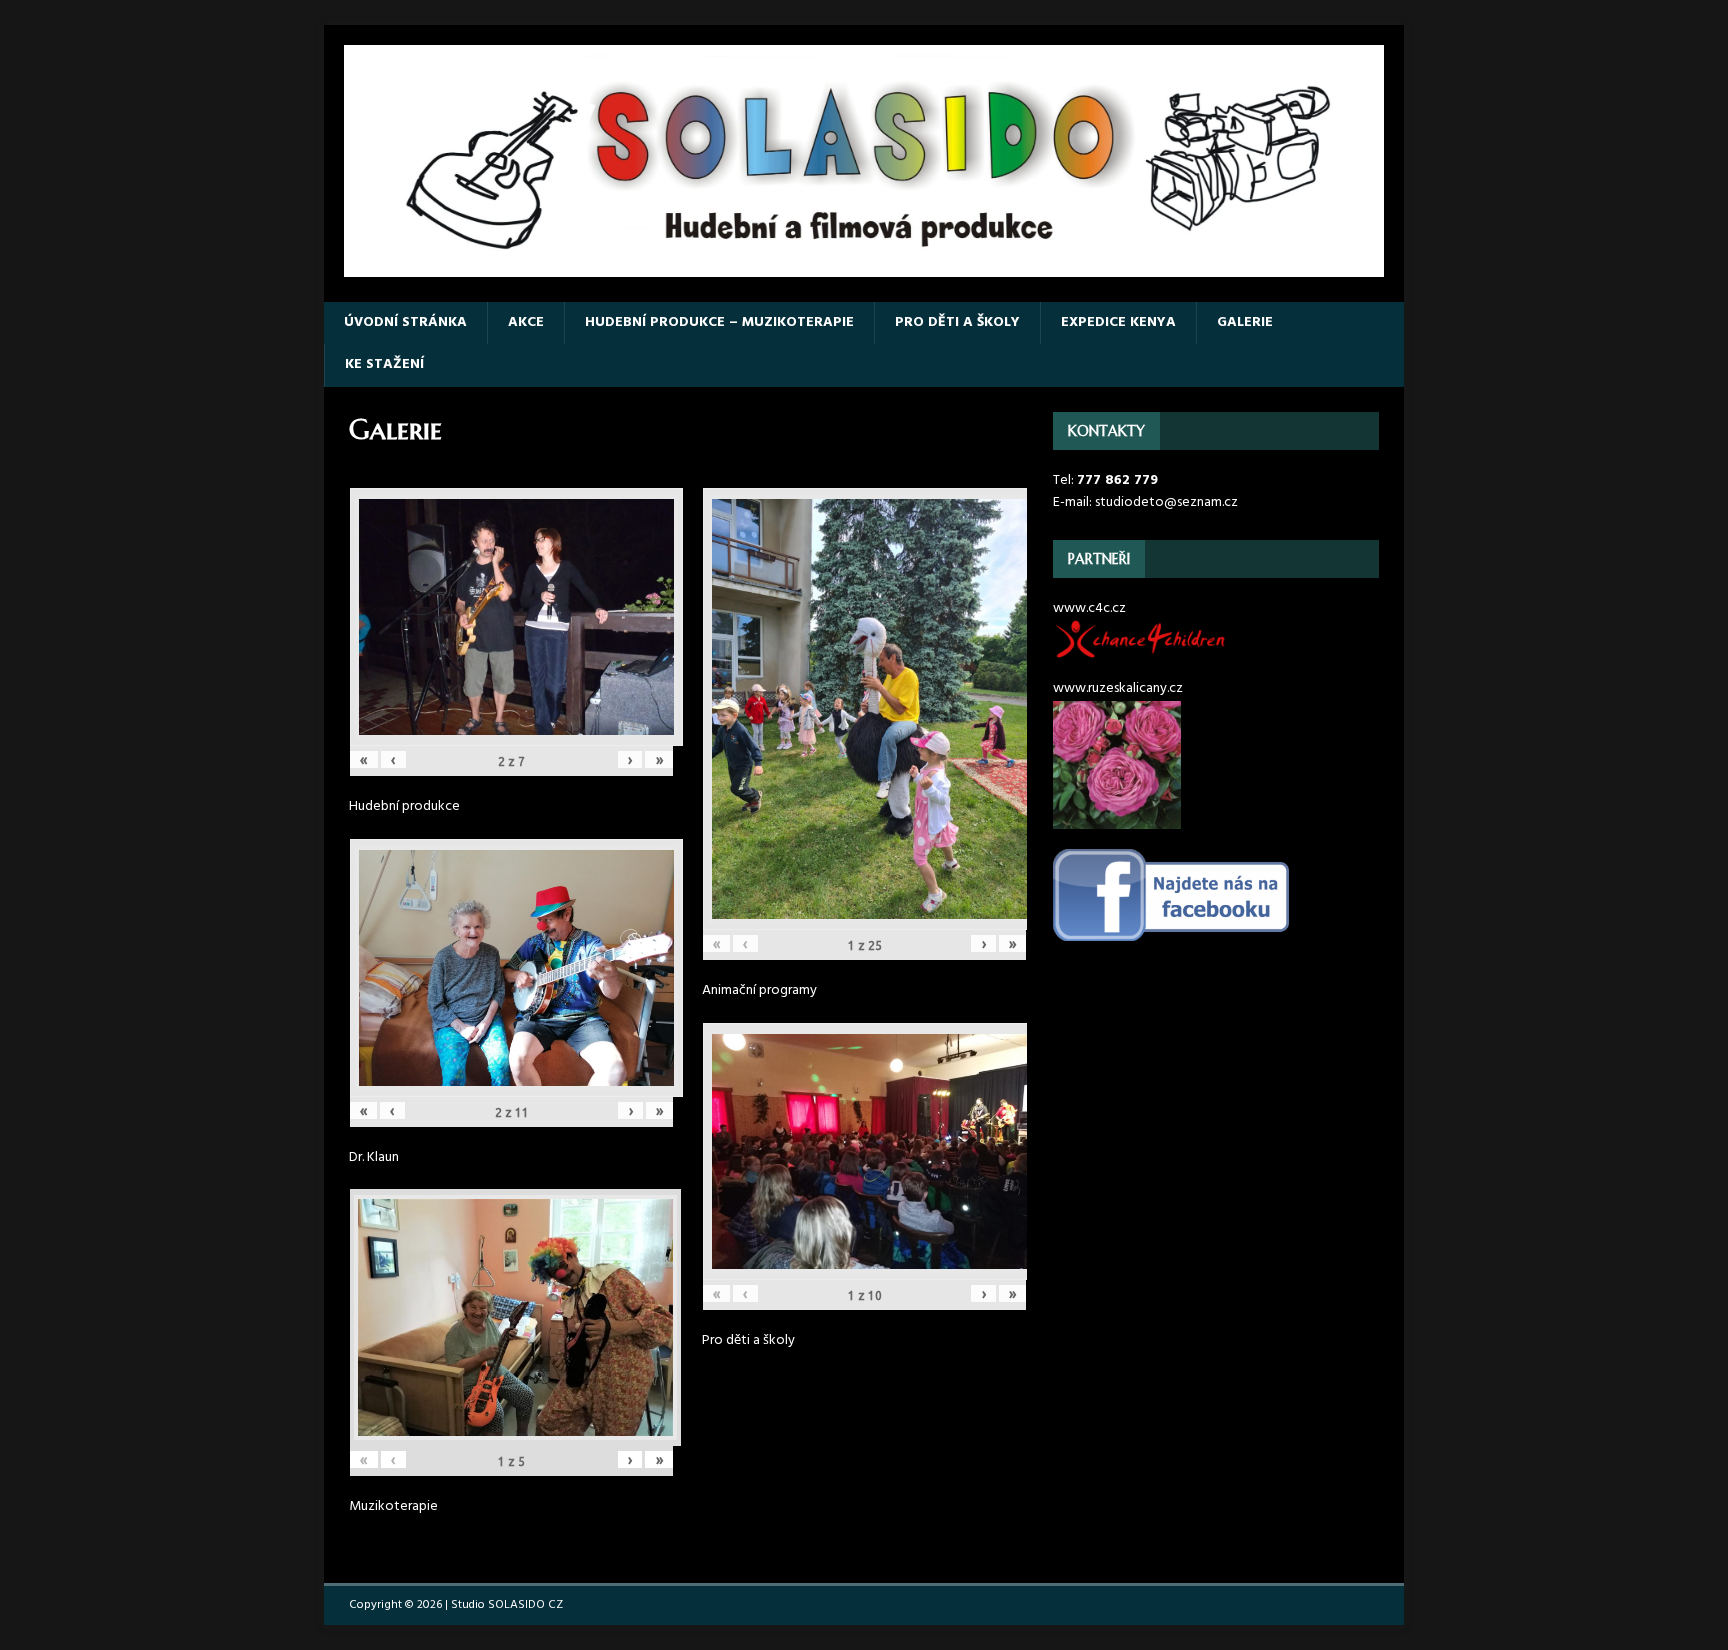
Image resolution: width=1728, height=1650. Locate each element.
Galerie (1245, 322)
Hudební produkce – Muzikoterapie (719, 322)
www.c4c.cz (1089, 608)
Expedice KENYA (1118, 322)
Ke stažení (384, 364)
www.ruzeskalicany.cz (1118, 688)
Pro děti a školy (957, 322)
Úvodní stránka (405, 322)
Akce (526, 322)
